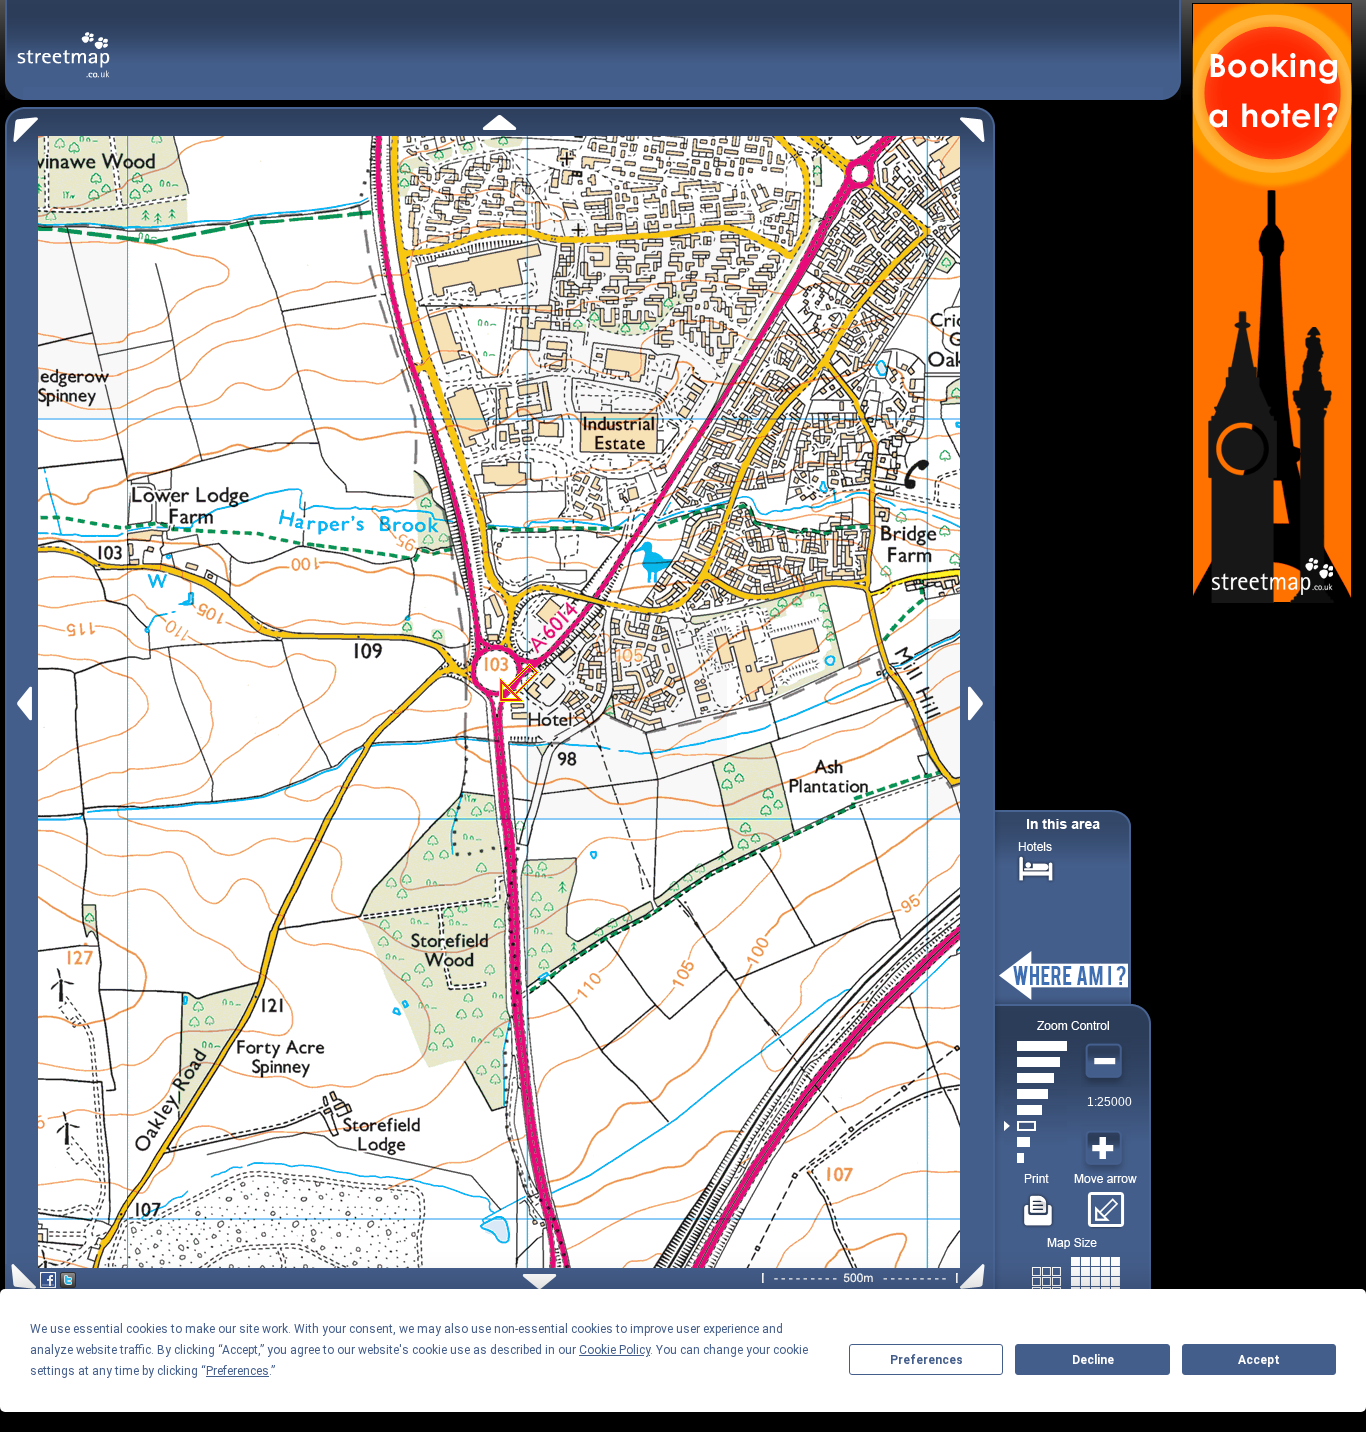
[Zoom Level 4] (1035, 1110)
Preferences (926, 1360)
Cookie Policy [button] (614, 1350)
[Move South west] (20, 1276)
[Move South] (539, 1281)
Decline (1093, 1360)
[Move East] (978, 703)
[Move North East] (977, 124)
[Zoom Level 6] (1035, 1078)
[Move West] (22, 703)
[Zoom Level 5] (1035, 1094)
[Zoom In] (1106, 1149)
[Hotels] (1036, 866)
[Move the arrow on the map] (1105, 1203)
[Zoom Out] (1106, 1062)
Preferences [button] (237, 1371)
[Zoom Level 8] (1035, 1046)
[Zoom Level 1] (1035, 1158)
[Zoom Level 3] (1035, 1126)
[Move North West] (21, 124)
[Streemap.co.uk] (63, 43)
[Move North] (499, 122)
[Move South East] (976, 1276)
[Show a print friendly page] (1038, 1203)
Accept (1259, 1360)
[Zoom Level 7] (1035, 1062)
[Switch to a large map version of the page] (1076, 1277)
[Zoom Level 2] (1035, 1142)
